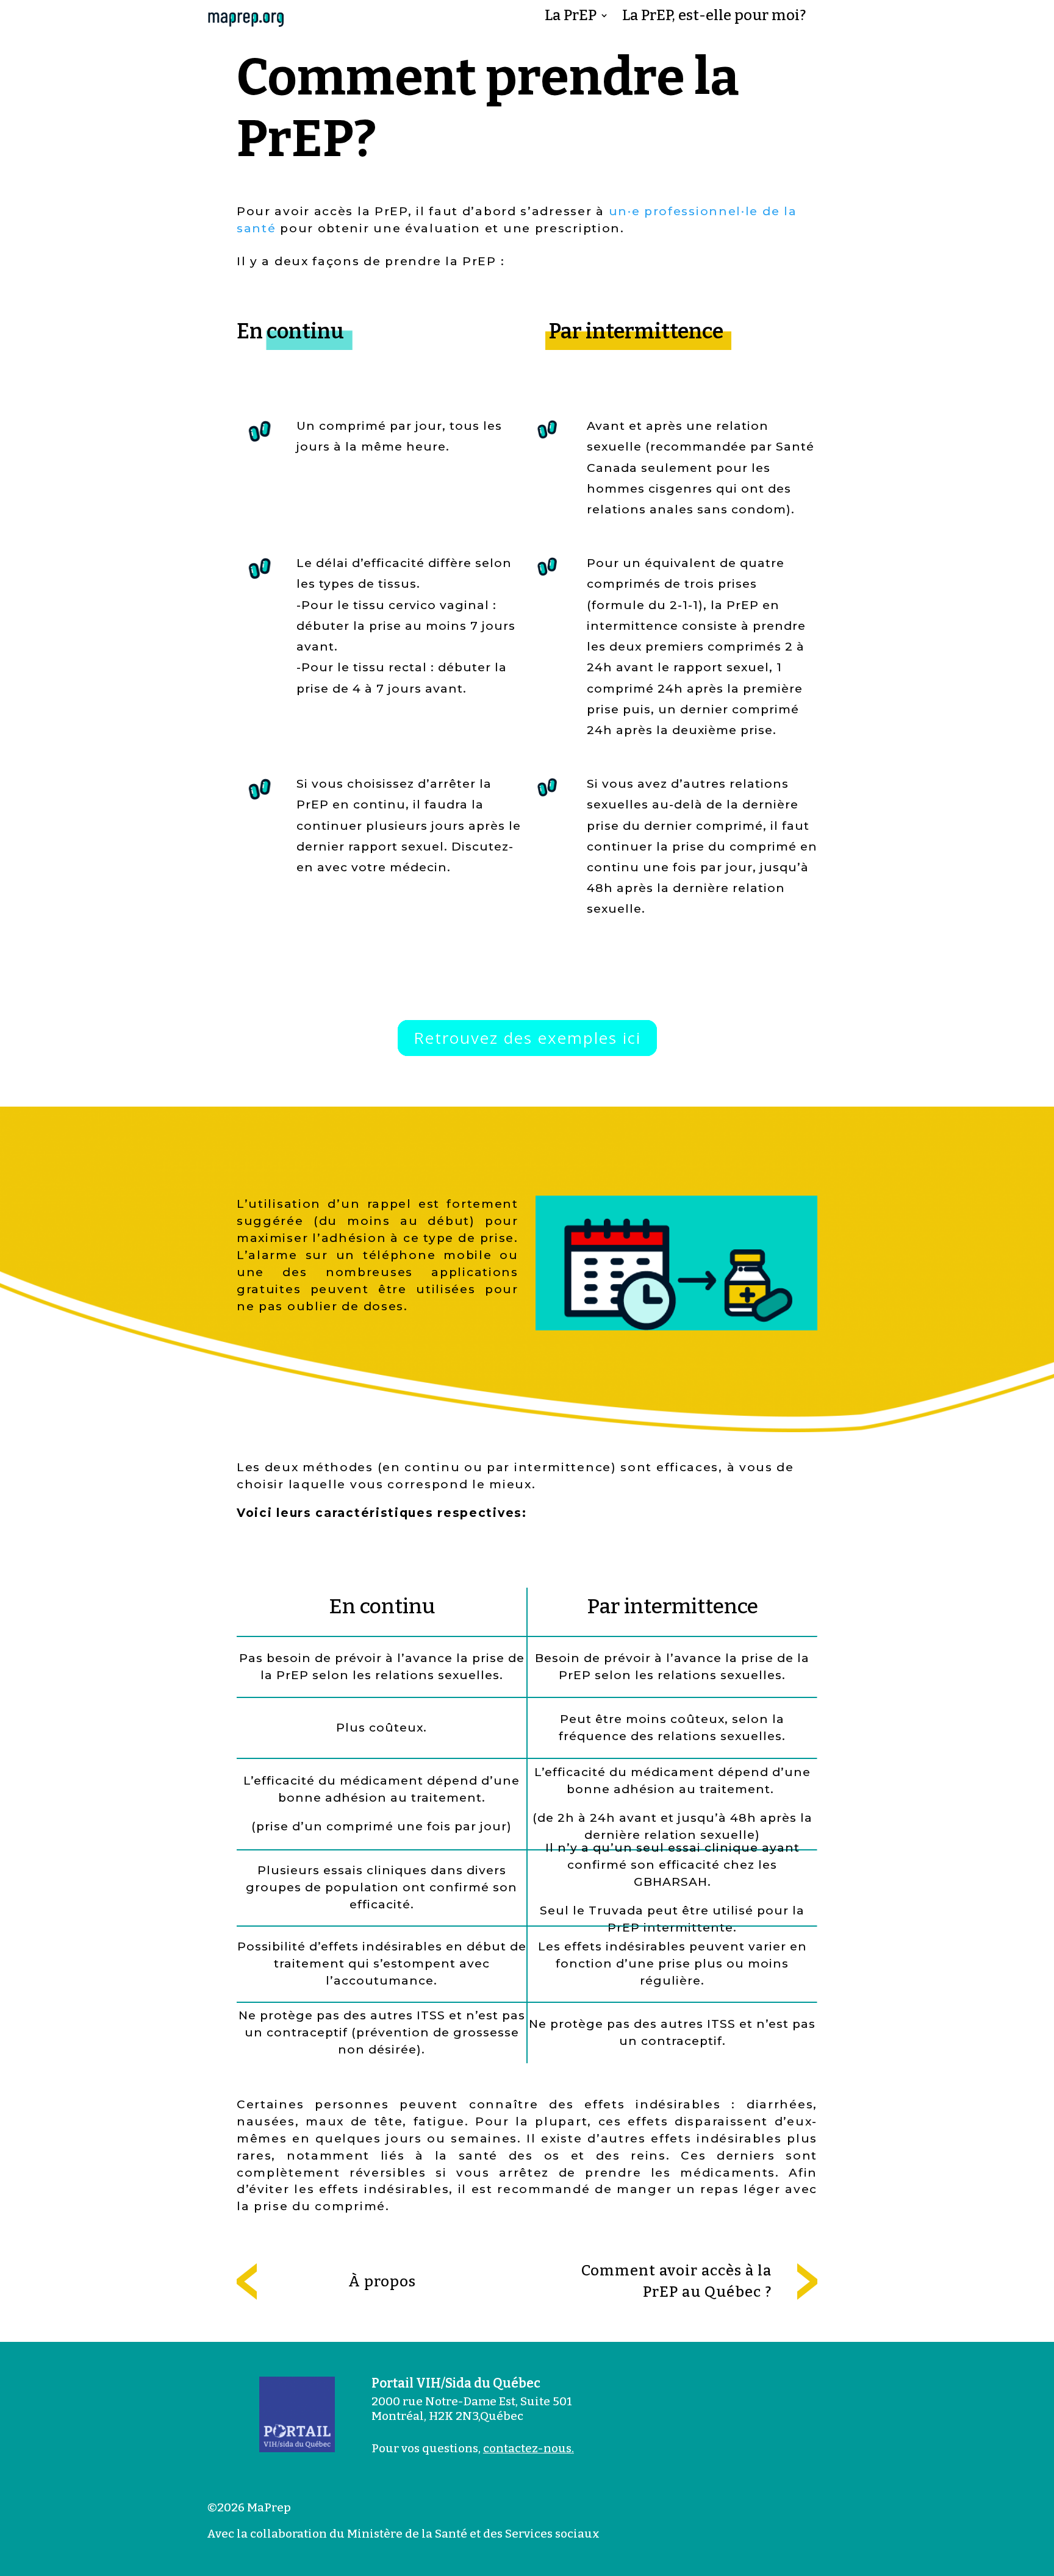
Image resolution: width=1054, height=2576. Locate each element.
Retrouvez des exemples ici (527, 1038)
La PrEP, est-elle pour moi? (714, 17)
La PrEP (571, 17)
